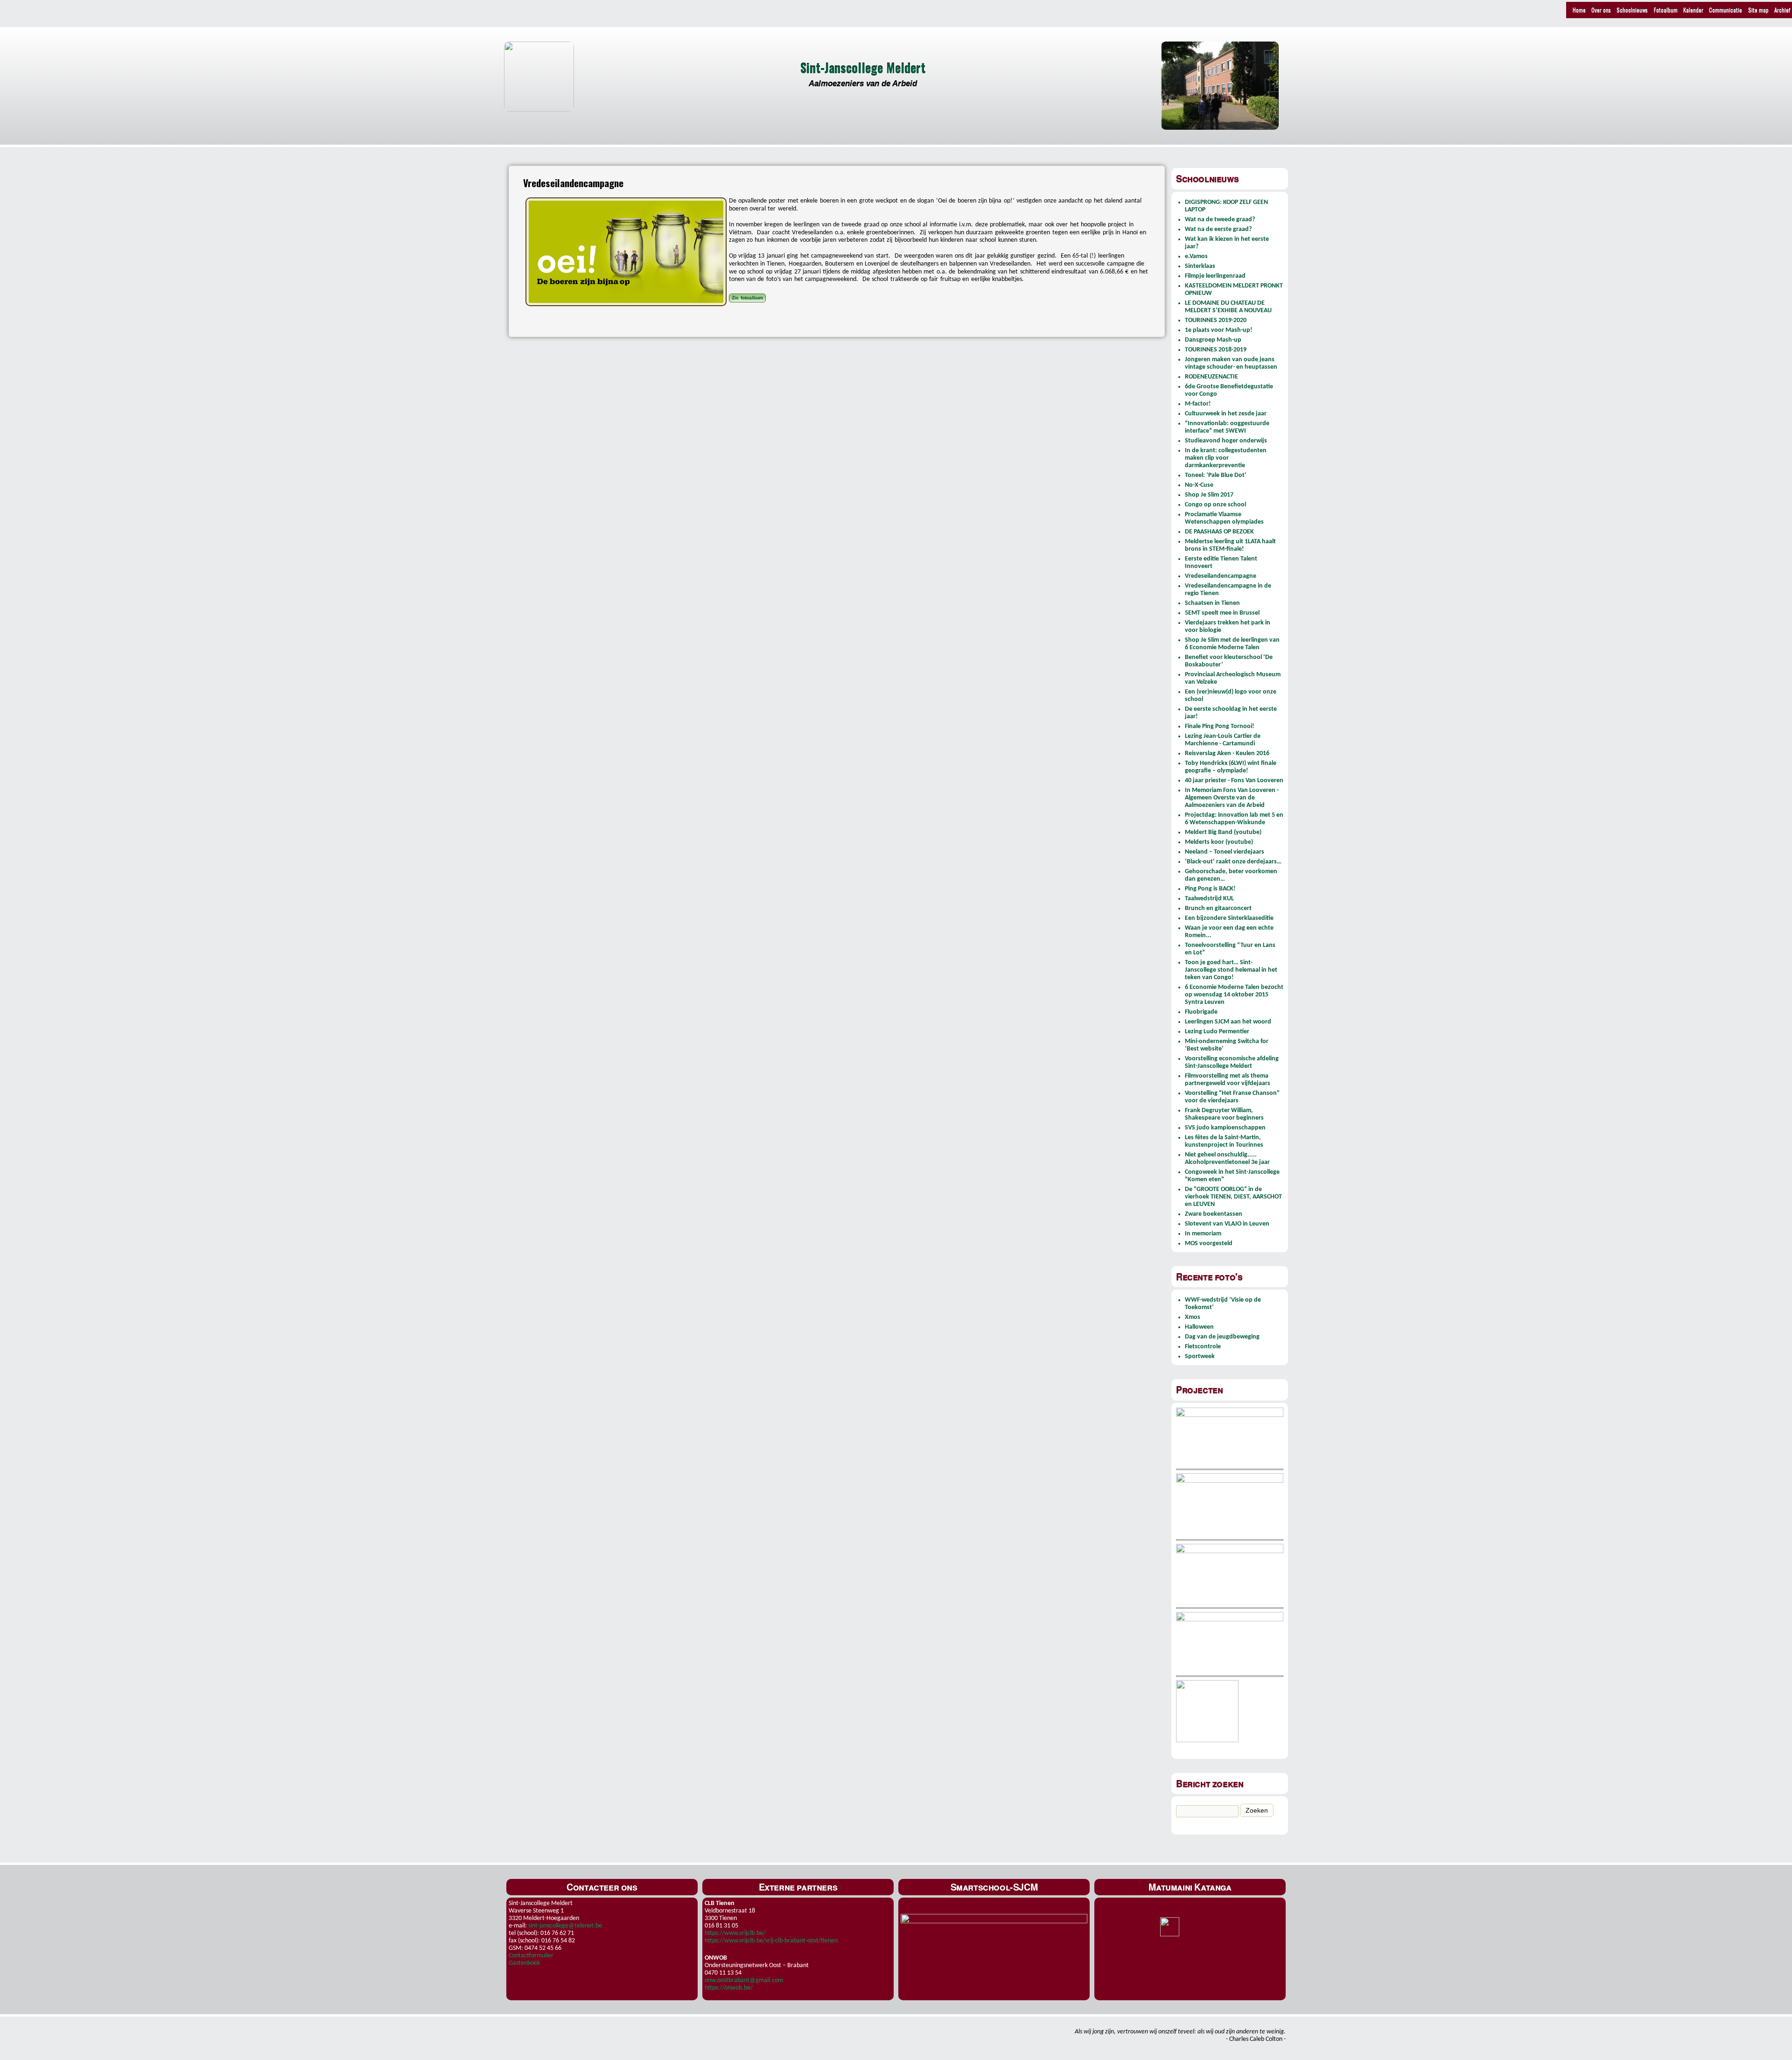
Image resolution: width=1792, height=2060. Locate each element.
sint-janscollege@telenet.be (565, 1926)
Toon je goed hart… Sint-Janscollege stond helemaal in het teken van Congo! (1231, 970)
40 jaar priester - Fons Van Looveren (1234, 781)
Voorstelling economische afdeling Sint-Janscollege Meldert (1232, 1062)
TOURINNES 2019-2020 (1216, 320)
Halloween (1199, 1327)
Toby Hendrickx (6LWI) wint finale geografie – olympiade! (1231, 767)
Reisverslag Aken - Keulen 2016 (1227, 753)
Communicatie (1725, 10)
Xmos (1193, 1317)
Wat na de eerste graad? (1218, 229)
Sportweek (1200, 1356)
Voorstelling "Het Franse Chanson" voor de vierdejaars (1232, 1097)
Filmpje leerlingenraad (1215, 276)
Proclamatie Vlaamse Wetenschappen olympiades (1224, 518)
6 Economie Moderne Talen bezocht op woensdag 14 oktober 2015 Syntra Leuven (1234, 995)
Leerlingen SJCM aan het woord (1228, 1022)
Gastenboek (524, 1963)
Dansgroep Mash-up (1213, 340)
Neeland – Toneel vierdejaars (1225, 852)
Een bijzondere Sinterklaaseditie (1229, 918)
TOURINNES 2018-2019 (1216, 350)
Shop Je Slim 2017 (1209, 495)
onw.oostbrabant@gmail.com (744, 1980)
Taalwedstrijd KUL (1209, 899)
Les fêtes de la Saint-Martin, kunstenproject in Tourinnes (1224, 1141)
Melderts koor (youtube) (1219, 842)
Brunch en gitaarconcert (1218, 908)
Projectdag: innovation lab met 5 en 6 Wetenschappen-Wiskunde (1234, 819)
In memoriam (1203, 1234)
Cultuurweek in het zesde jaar (1226, 414)
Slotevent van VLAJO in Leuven (1227, 1224)
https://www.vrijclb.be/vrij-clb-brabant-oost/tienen (771, 1941)
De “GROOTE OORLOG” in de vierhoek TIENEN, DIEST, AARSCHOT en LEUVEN (1233, 1197)
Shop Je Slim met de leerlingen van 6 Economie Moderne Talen (1232, 644)
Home (1579, 10)
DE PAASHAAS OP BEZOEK (1219, 532)
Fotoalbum (1666, 10)
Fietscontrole (1203, 1347)
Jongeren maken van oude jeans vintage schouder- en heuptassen (1231, 363)
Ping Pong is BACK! (1210, 889)
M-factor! (1198, 404)
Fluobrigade (1201, 1012)
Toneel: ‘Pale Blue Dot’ (1216, 475)
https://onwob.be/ (729, 1988)
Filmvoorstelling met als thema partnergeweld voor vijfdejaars (1228, 1080)
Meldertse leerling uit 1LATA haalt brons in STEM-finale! (1230, 545)
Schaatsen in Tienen (1212, 603)
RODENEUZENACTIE (1211, 377)
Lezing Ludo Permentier (1217, 1032)
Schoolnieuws (1632, 10)
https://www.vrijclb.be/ (735, 1933)
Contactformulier (531, 1956)
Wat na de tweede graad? (1220, 220)
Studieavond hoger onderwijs (1226, 441)
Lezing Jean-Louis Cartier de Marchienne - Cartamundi (1223, 740)
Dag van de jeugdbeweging (1222, 1337)
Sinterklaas (1200, 266)
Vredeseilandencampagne (1221, 576)
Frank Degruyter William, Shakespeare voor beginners (1224, 1114)
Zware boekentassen (1214, 1214)
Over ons (1601, 10)
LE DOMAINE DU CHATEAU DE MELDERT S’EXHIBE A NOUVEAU (1228, 307)
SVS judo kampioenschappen (1225, 1128)
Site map (1758, 10)
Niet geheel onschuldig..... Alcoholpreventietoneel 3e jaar (1227, 1159)
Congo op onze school (1215, 505)
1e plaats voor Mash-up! (1219, 330)
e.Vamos (1196, 256)
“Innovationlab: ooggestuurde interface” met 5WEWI (1227, 427)
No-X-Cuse (1199, 485)
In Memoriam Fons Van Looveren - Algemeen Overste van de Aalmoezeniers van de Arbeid (1232, 798)
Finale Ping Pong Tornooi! (1220, 726)
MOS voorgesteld (1209, 1244)
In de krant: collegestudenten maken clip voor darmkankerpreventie (1226, 458)
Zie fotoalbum (747, 298)
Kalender (1693, 10)
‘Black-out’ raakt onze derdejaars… (1233, 862)
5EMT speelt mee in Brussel (1222, 613)
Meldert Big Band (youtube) (1223, 832)
